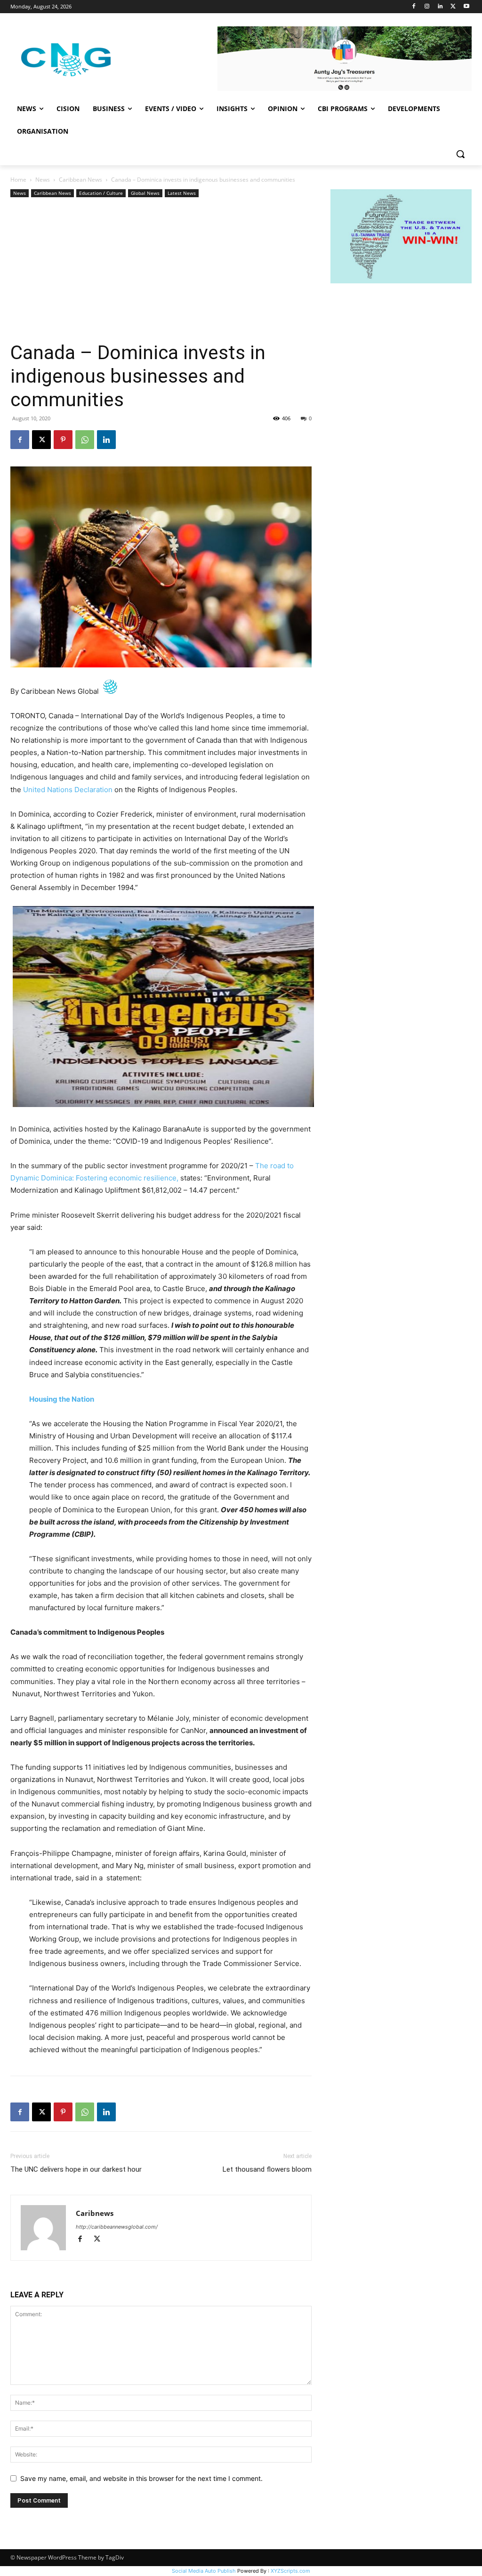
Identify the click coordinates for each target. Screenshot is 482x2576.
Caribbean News (80, 180)
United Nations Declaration (68, 790)
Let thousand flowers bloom (267, 2169)
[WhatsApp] (85, 440)
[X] (453, 7)
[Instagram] (427, 7)
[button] (460, 154)
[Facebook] (414, 7)
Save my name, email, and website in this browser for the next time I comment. (141, 2478)
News (43, 180)
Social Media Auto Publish (204, 2571)
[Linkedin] (440, 7)
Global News (145, 193)
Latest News (182, 193)
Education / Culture (101, 193)
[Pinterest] (63, 440)
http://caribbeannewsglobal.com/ (117, 2227)
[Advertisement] (161, 270)
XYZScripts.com (290, 2571)
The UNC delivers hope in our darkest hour (77, 2169)
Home (18, 180)
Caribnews (95, 2213)
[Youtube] (466, 7)
